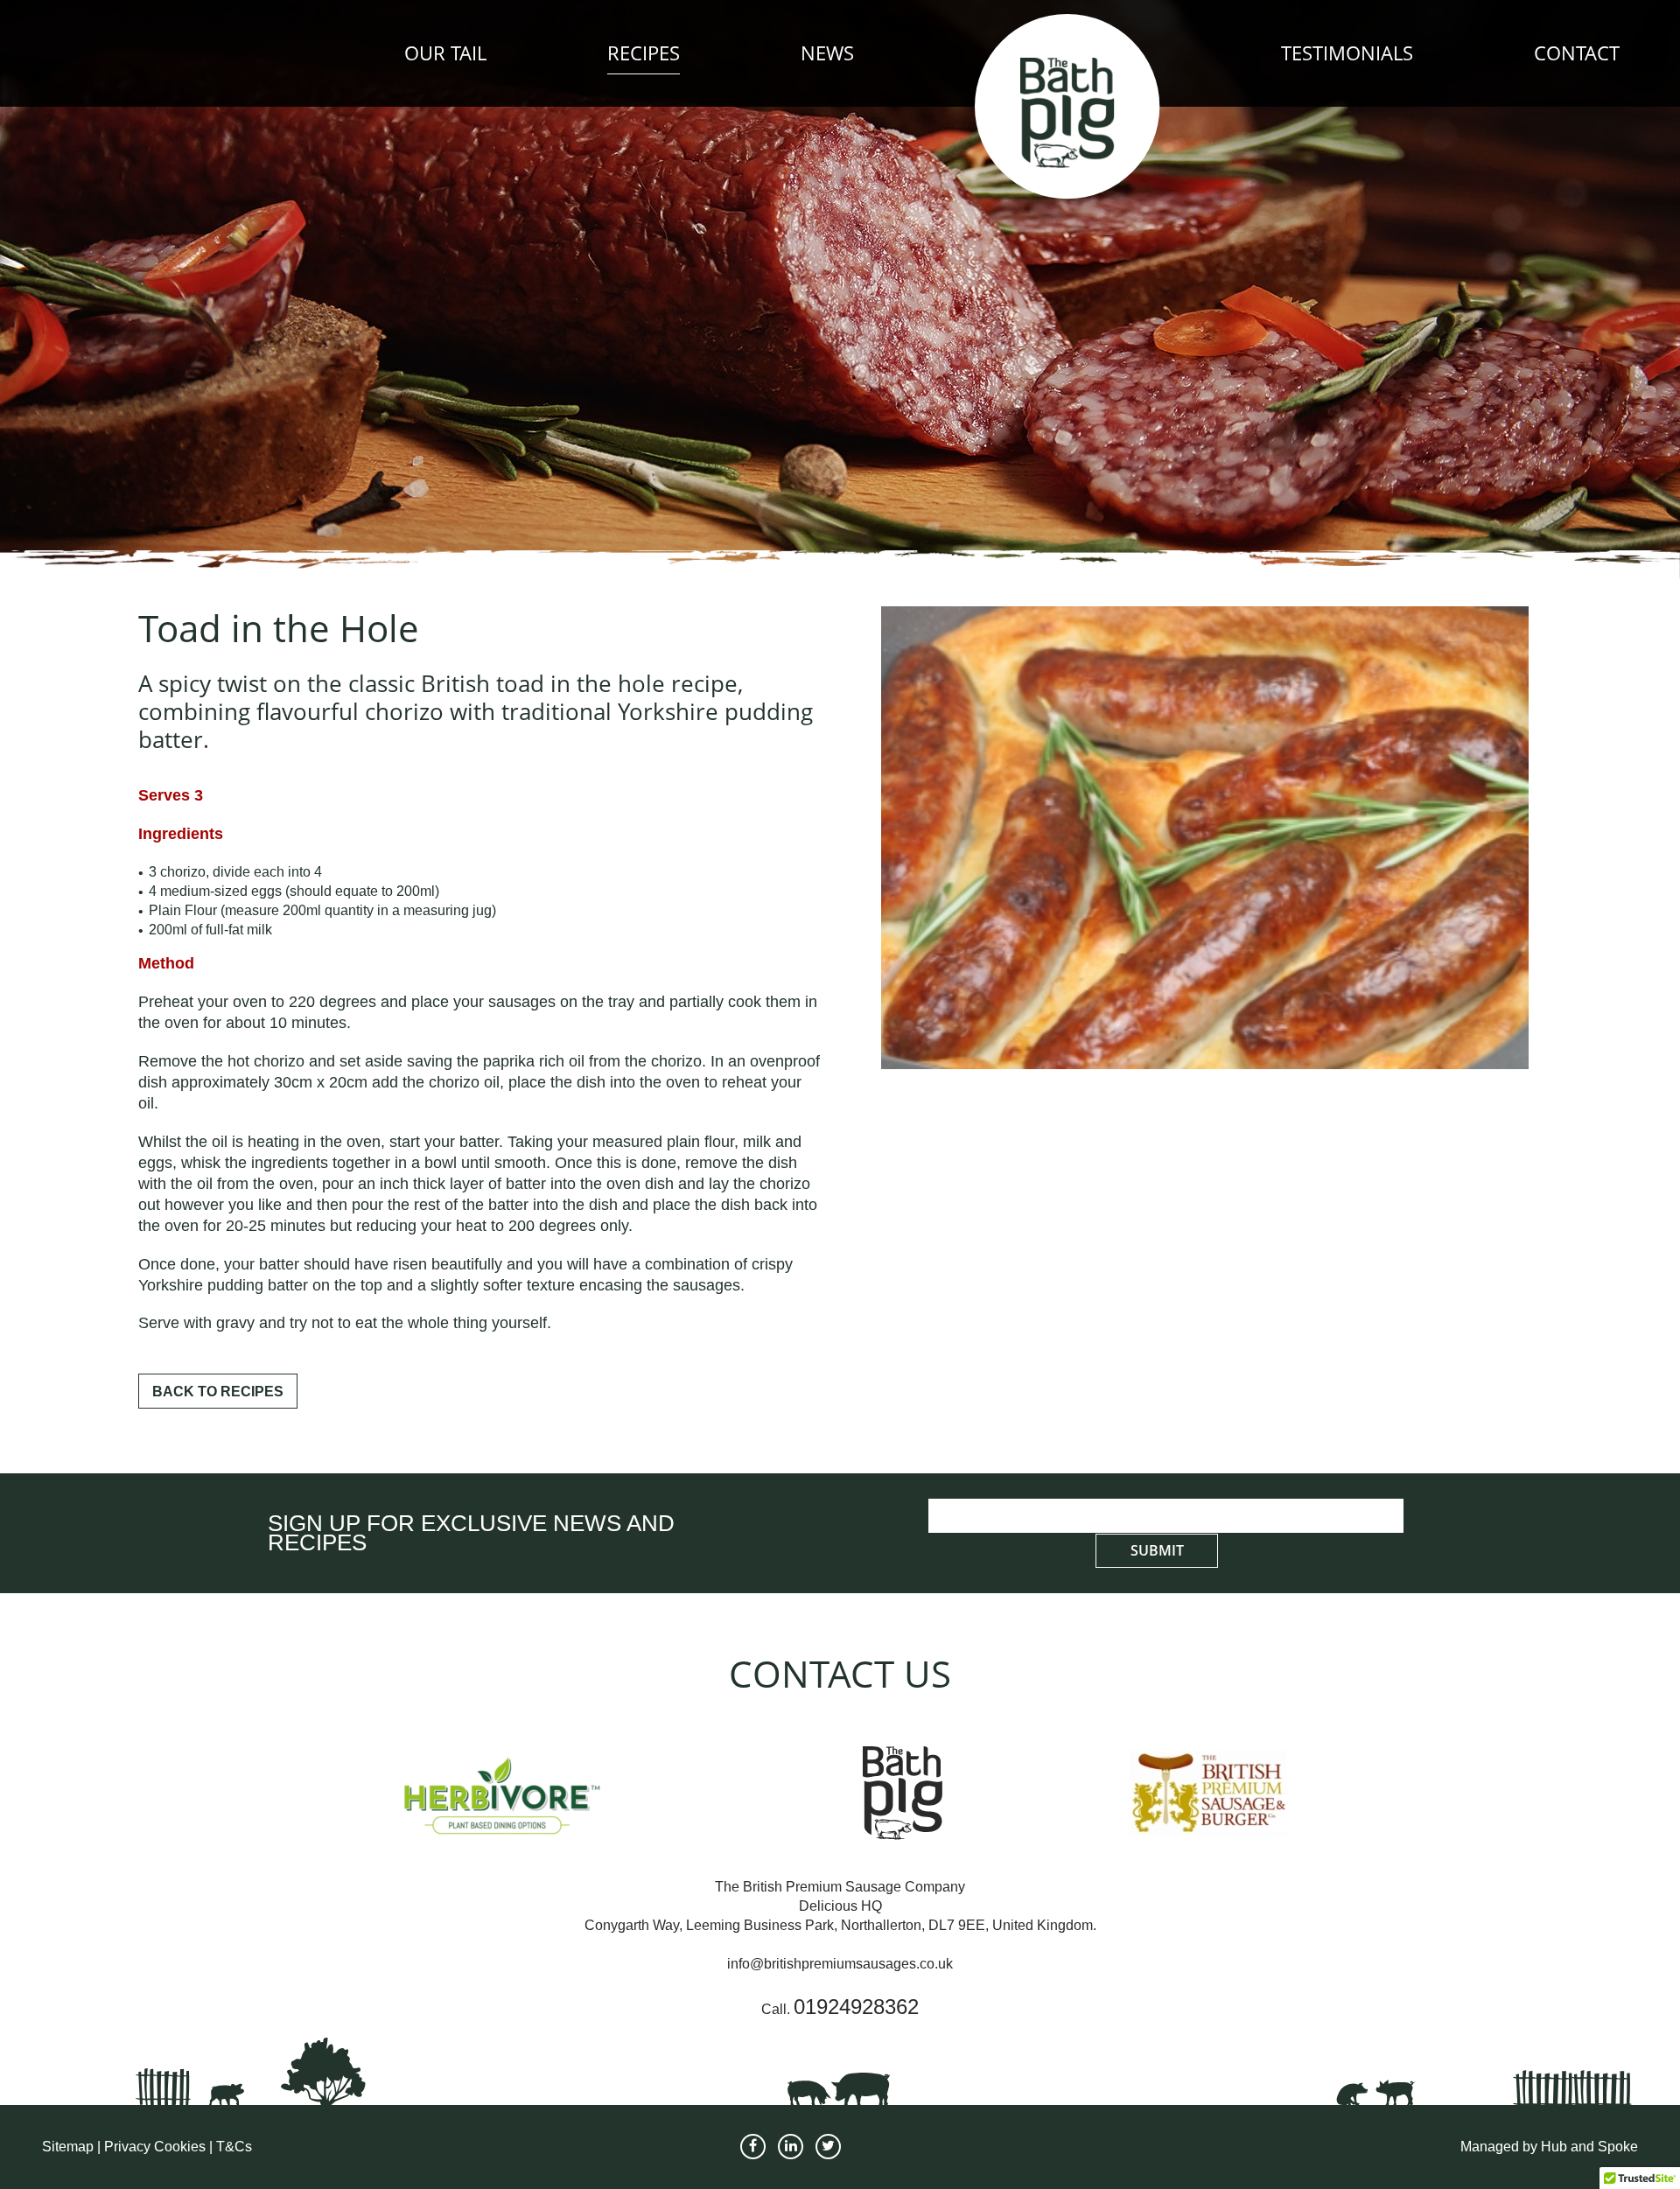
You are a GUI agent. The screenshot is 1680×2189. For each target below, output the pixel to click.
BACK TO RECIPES (218, 1392)
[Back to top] (1647, 2124)
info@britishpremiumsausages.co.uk (840, 1964)
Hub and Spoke (1589, 2147)
